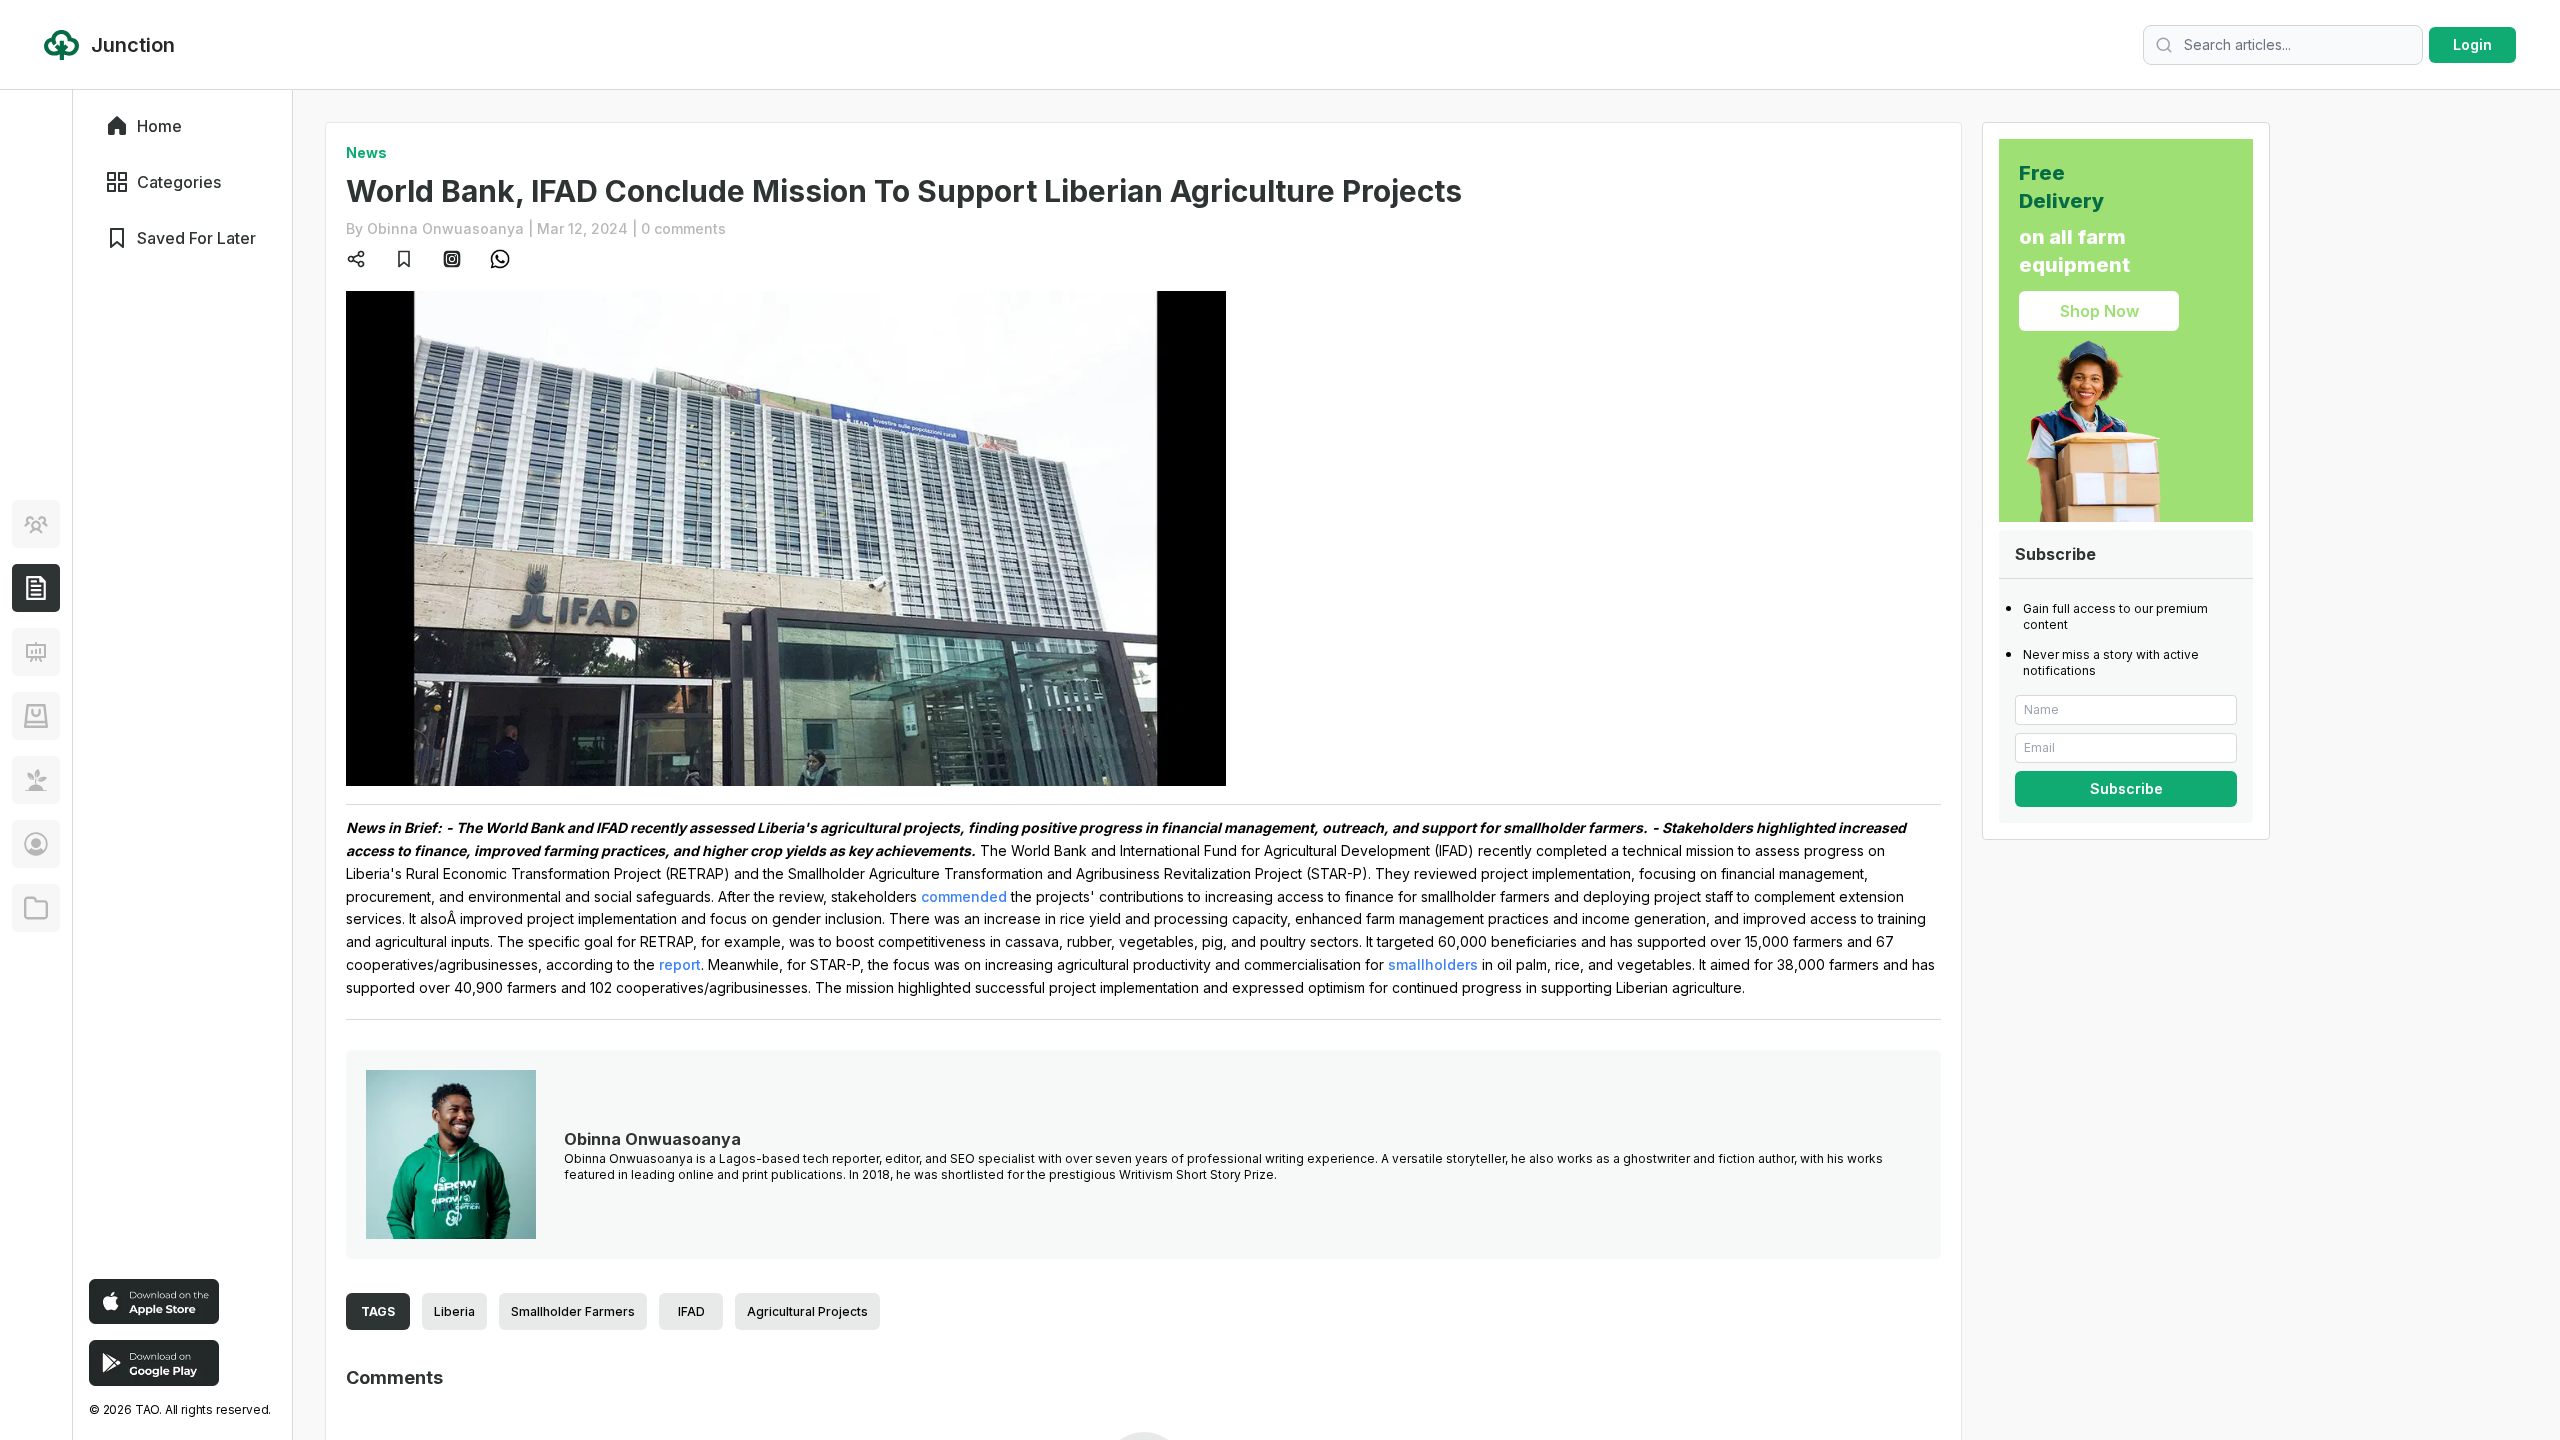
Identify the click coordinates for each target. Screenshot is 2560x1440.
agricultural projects (807, 1311)
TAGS (378, 1311)
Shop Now (2099, 311)
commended (964, 896)
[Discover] (36, 524)
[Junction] (36, 588)
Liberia (454, 1311)
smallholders (1433, 964)
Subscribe (2126, 788)
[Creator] (36, 844)
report (680, 964)
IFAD (691, 1311)
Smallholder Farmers (573, 1311)
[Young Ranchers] (36, 652)
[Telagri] (36, 780)
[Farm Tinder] (36, 716)
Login (2472, 44)
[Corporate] (36, 908)
